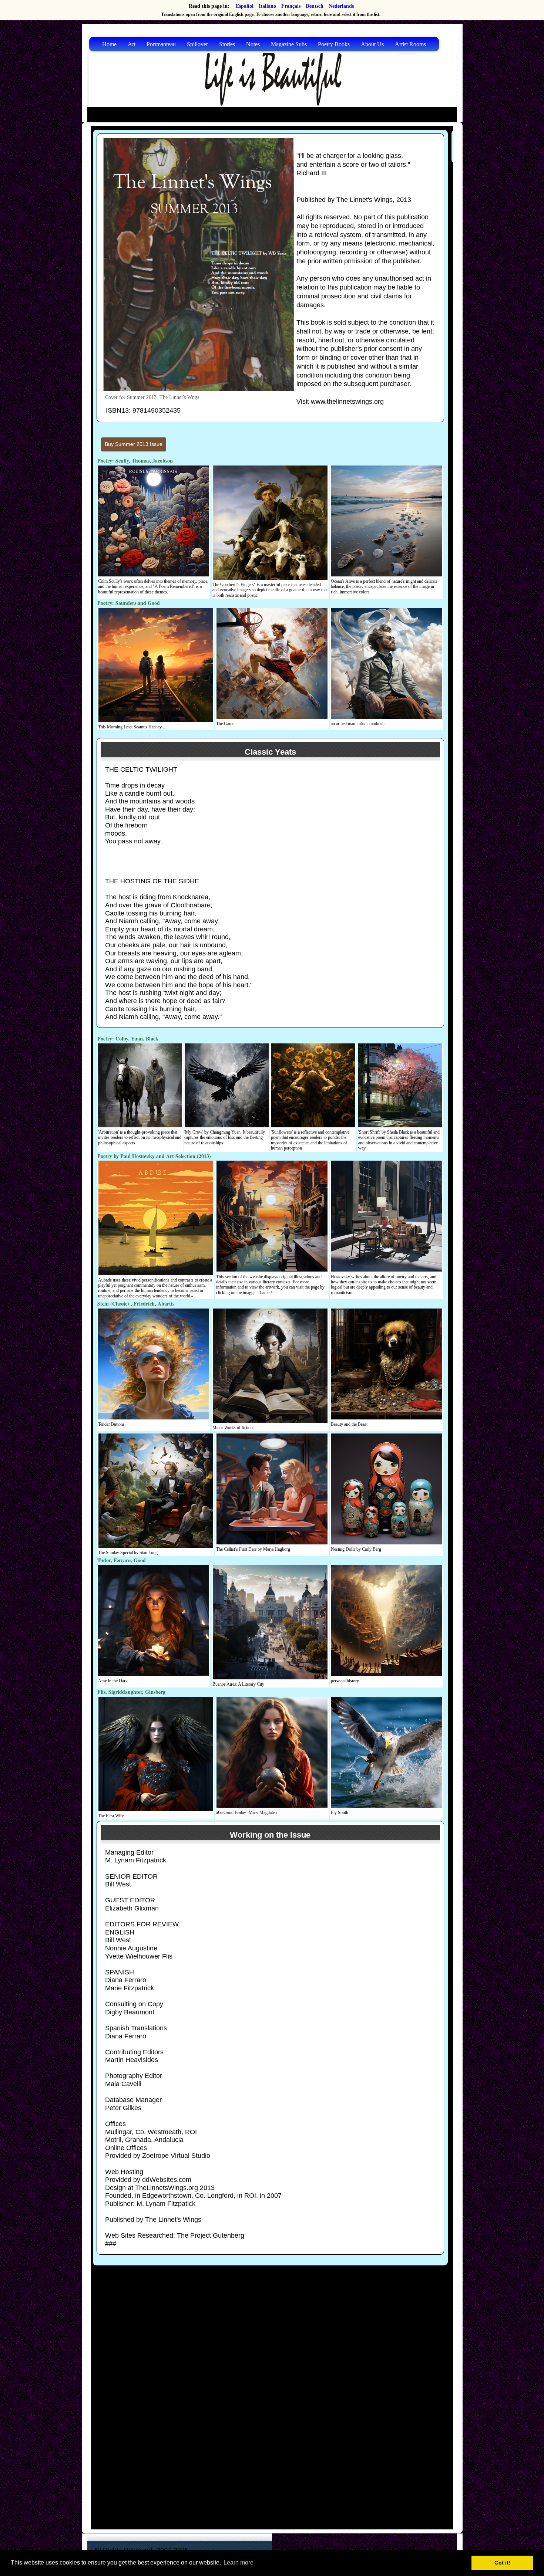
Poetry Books (334, 44)
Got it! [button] (502, 2563)
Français (291, 6)
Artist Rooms (410, 44)
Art (132, 44)
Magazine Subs (289, 44)
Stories (227, 44)
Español (245, 6)
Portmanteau (161, 44)
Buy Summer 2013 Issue (134, 444)
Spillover (197, 44)
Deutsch (315, 6)
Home (109, 44)
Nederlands (341, 6)
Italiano (267, 6)
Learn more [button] (239, 2563)
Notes (253, 44)
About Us (372, 44)
